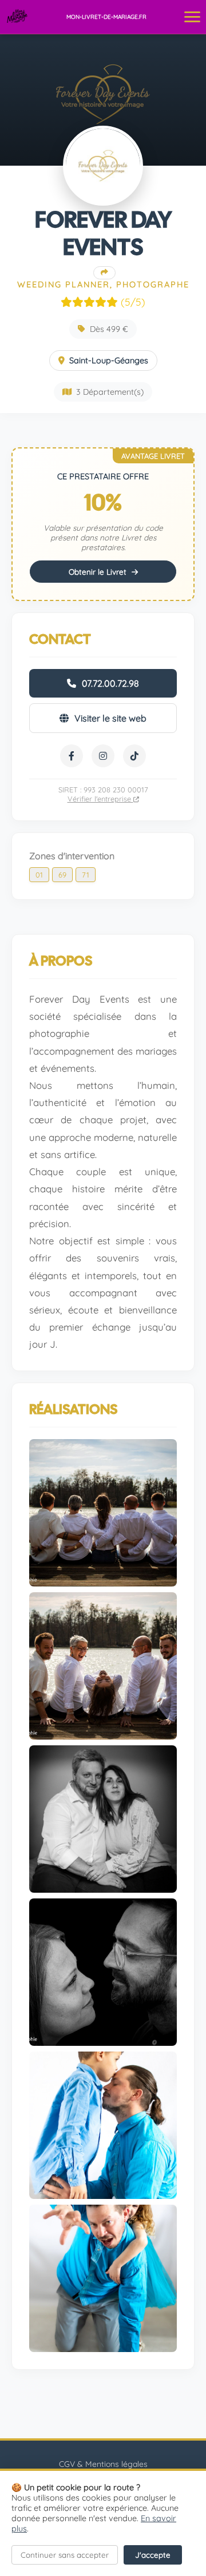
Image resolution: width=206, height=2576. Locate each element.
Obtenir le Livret (99, 572)
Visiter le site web (110, 718)
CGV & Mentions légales (103, 2464)
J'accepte (153, 2555)
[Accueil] (17, 17)
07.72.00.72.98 (110, 683)
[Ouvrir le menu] (192, 17)
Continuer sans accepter (65, 2555)
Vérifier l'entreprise (100, 799)
